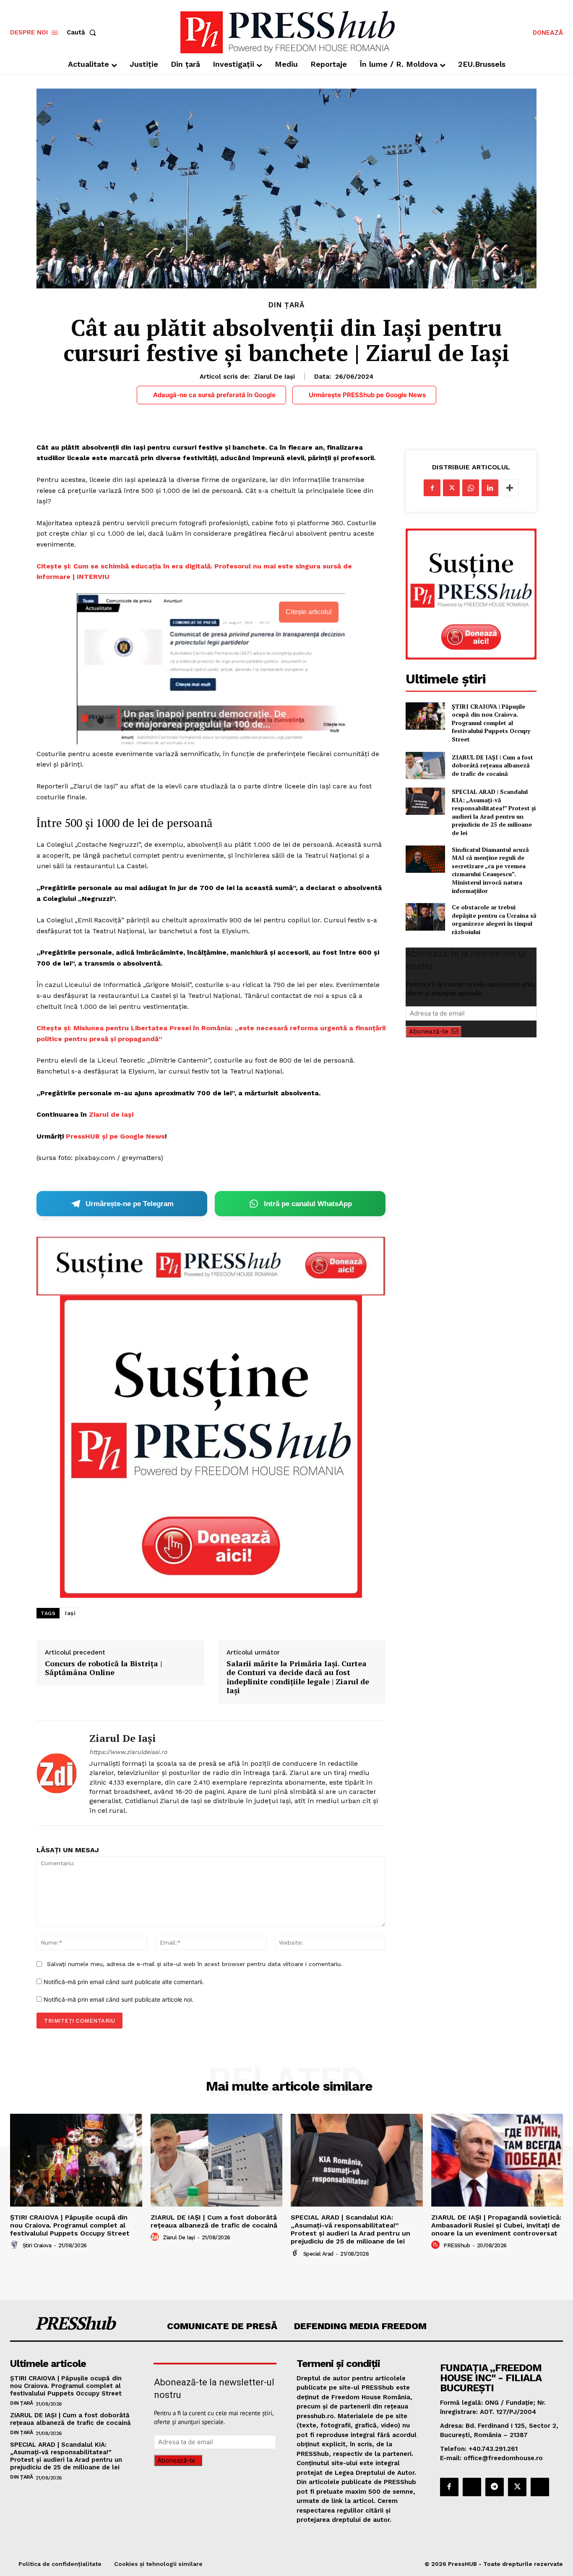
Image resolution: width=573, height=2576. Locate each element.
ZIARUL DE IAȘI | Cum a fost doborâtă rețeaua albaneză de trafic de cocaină (492, 765)
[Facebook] (432, 488)
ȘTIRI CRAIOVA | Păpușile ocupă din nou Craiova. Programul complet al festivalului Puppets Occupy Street (491, 723)
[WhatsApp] (471, 488)
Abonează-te (429, 1031)
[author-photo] (16, 2245)
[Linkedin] (490, 488)
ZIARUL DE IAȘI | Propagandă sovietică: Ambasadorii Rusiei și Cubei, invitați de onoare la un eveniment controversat (496, 2225)
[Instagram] (472, 2487)
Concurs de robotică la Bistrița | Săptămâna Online (103, 1668)
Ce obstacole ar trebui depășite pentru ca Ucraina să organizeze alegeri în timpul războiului (494, 919)
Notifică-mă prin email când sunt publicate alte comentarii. (124, 1982)
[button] (83, 33)
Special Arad (318, 2254)
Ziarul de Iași (274, 377)
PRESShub (457, 2245)
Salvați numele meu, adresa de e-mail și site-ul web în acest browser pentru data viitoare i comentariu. (195, 1964)
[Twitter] (451, 488)
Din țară (286, 305)
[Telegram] (495, 2487)
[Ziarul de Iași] (57, 1773)
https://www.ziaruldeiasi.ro (128, 1752)
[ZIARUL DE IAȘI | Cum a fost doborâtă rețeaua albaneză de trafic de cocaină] (425, 766)
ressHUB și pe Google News (118, 1136)
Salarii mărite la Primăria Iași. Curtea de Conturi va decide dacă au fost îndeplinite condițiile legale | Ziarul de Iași (298, 1677)
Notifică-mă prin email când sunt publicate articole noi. (119, 1999)
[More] (510, 488)
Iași (70, 1613)
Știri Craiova (37, 2245)
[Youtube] (540, 2487)
